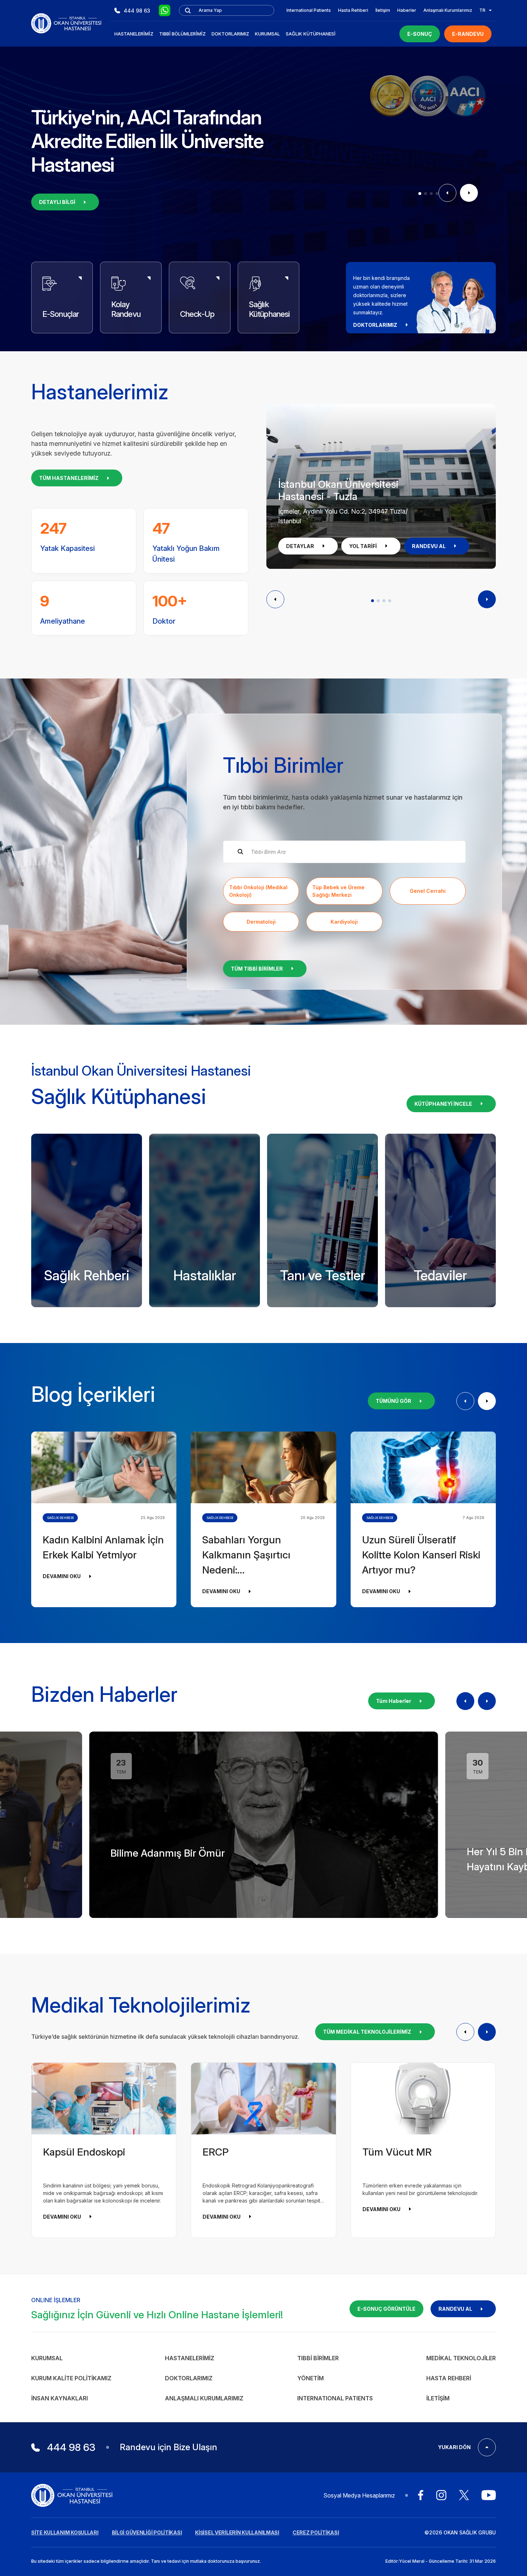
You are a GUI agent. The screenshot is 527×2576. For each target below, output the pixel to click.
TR (482, 10)
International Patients (309, 10)
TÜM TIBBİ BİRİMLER (257, 969)
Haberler (407, 10)
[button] (420, 194)
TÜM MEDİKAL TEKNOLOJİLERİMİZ (367, 2032)
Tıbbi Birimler (318, 2358)
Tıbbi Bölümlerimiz (182, 34)
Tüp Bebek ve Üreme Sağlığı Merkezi (338, 891)
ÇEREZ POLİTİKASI (316, 2532)
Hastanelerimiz (134, 34)
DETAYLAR (300, 546)
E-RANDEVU (468, 34)
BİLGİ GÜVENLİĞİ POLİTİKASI (147, 2532)
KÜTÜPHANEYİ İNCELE (443, 1104)
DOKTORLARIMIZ (375, 325)
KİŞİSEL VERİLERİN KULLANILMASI (237, 2532)
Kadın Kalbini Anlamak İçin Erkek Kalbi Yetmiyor (103, 1547)
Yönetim (310, 2378)
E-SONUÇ (420, 34)
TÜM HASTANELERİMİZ (69, 478)
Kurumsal (267, 34)
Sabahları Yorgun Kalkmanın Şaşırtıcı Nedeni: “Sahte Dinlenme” (246, 1556)
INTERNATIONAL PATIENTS (335, 2398)
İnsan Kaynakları (60, 2398)
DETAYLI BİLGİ (57, 202)
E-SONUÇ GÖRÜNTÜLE (386, 2309)
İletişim (383, 10)
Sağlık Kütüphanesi (311, 34)
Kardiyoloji (344, 922)
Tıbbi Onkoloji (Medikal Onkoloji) (258, 891)
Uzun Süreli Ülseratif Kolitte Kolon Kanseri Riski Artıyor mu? (421, 1555)
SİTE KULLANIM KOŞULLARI (65, 2532)
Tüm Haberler (394, 1701)
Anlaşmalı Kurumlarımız (448, 10)
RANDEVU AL (429, 546)
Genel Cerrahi (428, 891)
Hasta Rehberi (353, 10)
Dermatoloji (261, 922)
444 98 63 (137, 11)
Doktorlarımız (230, 34)
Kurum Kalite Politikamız (71, 2378)
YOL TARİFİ (363, 546)
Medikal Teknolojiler (461, 2358)
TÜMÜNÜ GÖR (393, 1401)
